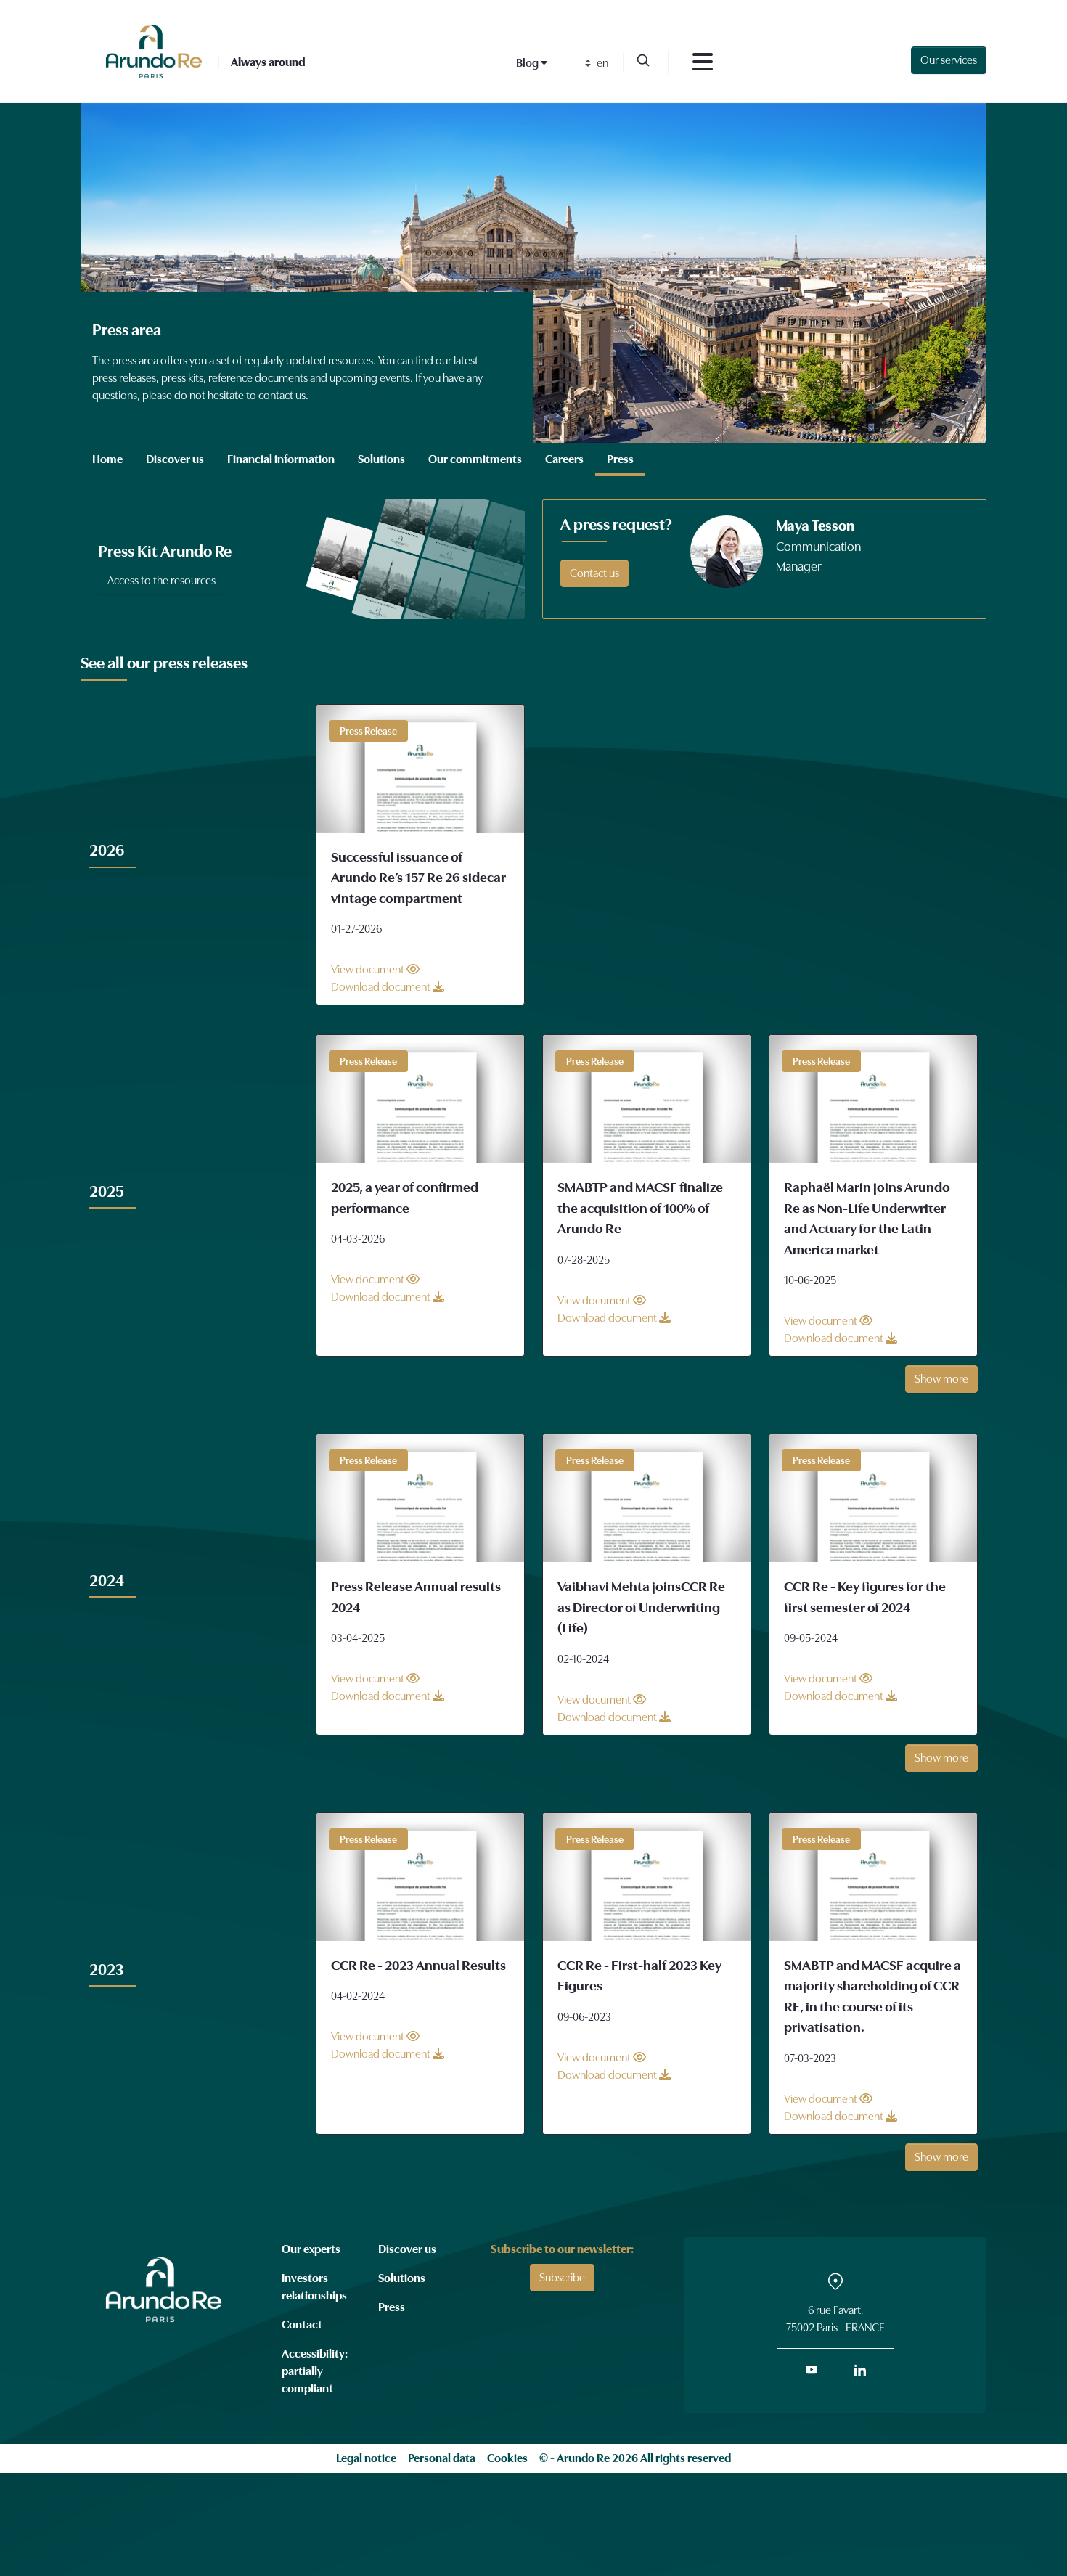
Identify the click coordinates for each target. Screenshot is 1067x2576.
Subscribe (562, 2278)
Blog (528, 63)
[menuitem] (107, 459)
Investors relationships (314, 2287)
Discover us (407, 2249)
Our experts (311, 2249)
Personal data (442, 2458)
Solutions (402, 2278)
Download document (382, 987)
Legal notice (366, 2458)
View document (369, 970)
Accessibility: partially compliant (315, 2371)
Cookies (507, 2458)
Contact (302, 2325)
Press (392, 2307)
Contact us (594, 573)
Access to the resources (162, 581)
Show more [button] (941, 1379)
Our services (949, 60)
